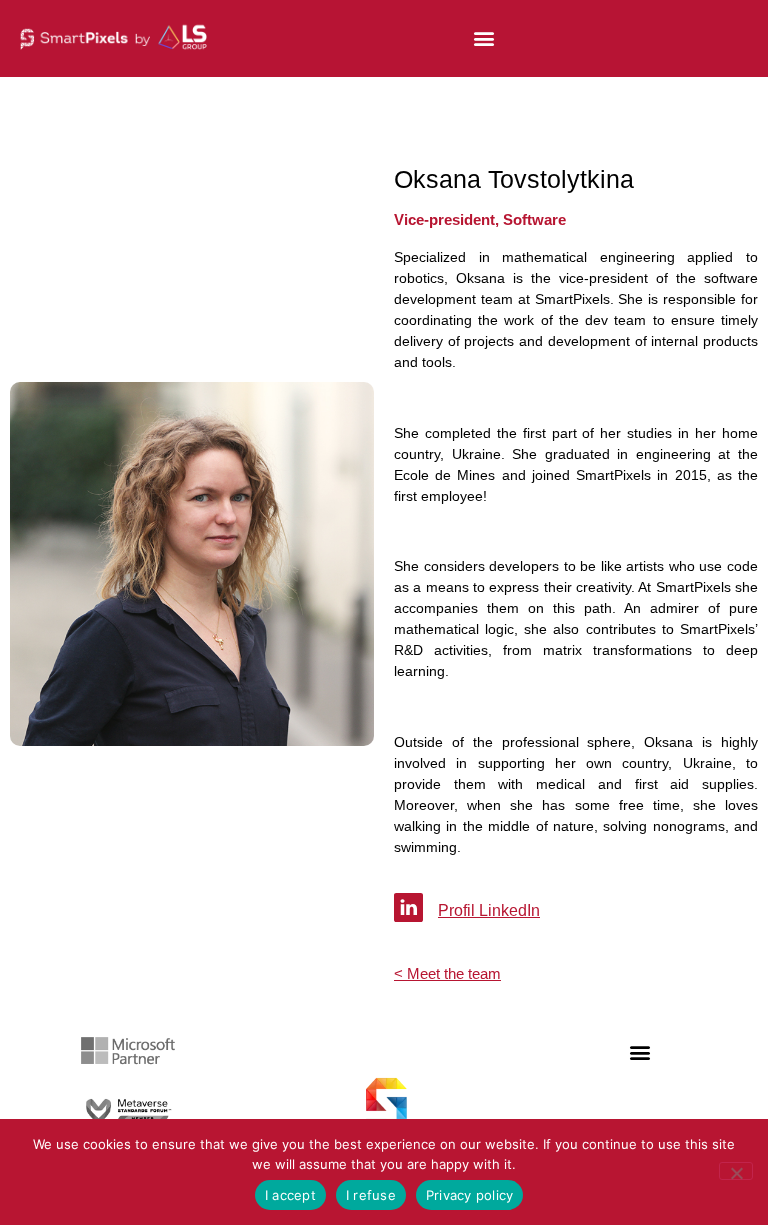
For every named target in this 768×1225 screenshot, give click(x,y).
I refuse (371, 1195)
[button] (483, 38)
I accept (290, 1195)
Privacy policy (470, 1195)
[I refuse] (736, 1171)
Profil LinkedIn (489, 910)
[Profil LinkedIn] (408, 907)
